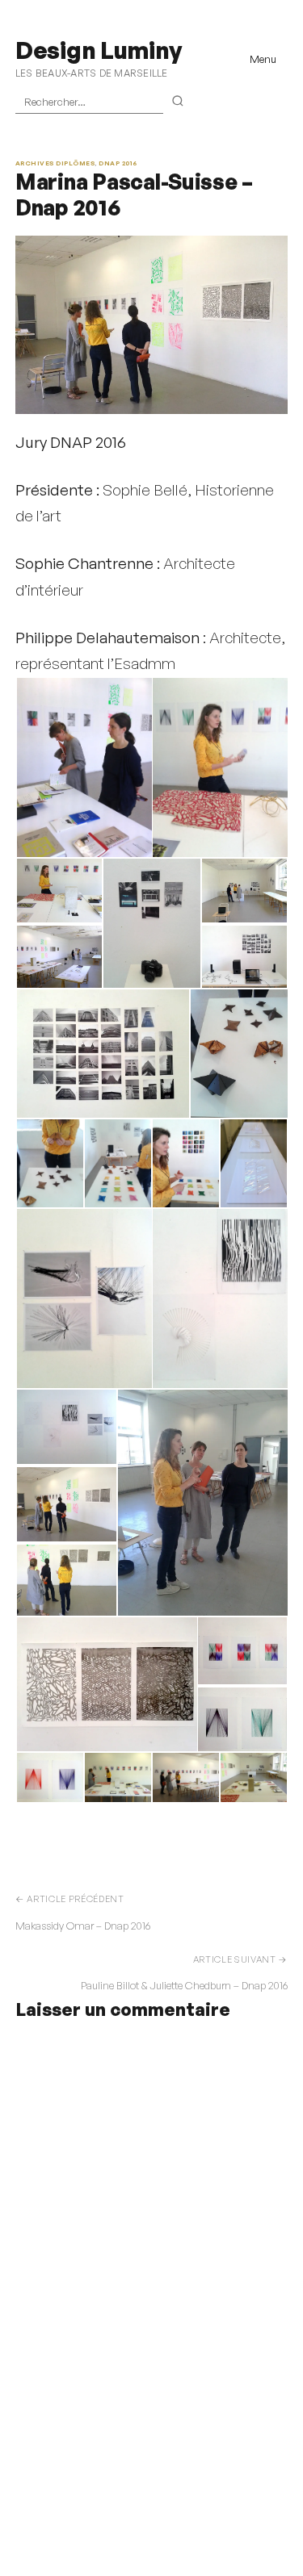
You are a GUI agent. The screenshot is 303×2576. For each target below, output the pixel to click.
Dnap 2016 (118, 163)
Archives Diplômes (55, 163)
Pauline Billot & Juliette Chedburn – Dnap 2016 (184, 1985)
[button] (83, 767)
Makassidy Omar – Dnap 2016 (83, 1926)
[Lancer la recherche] (178, 102)
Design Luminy (98, 50)
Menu (263, 59)
